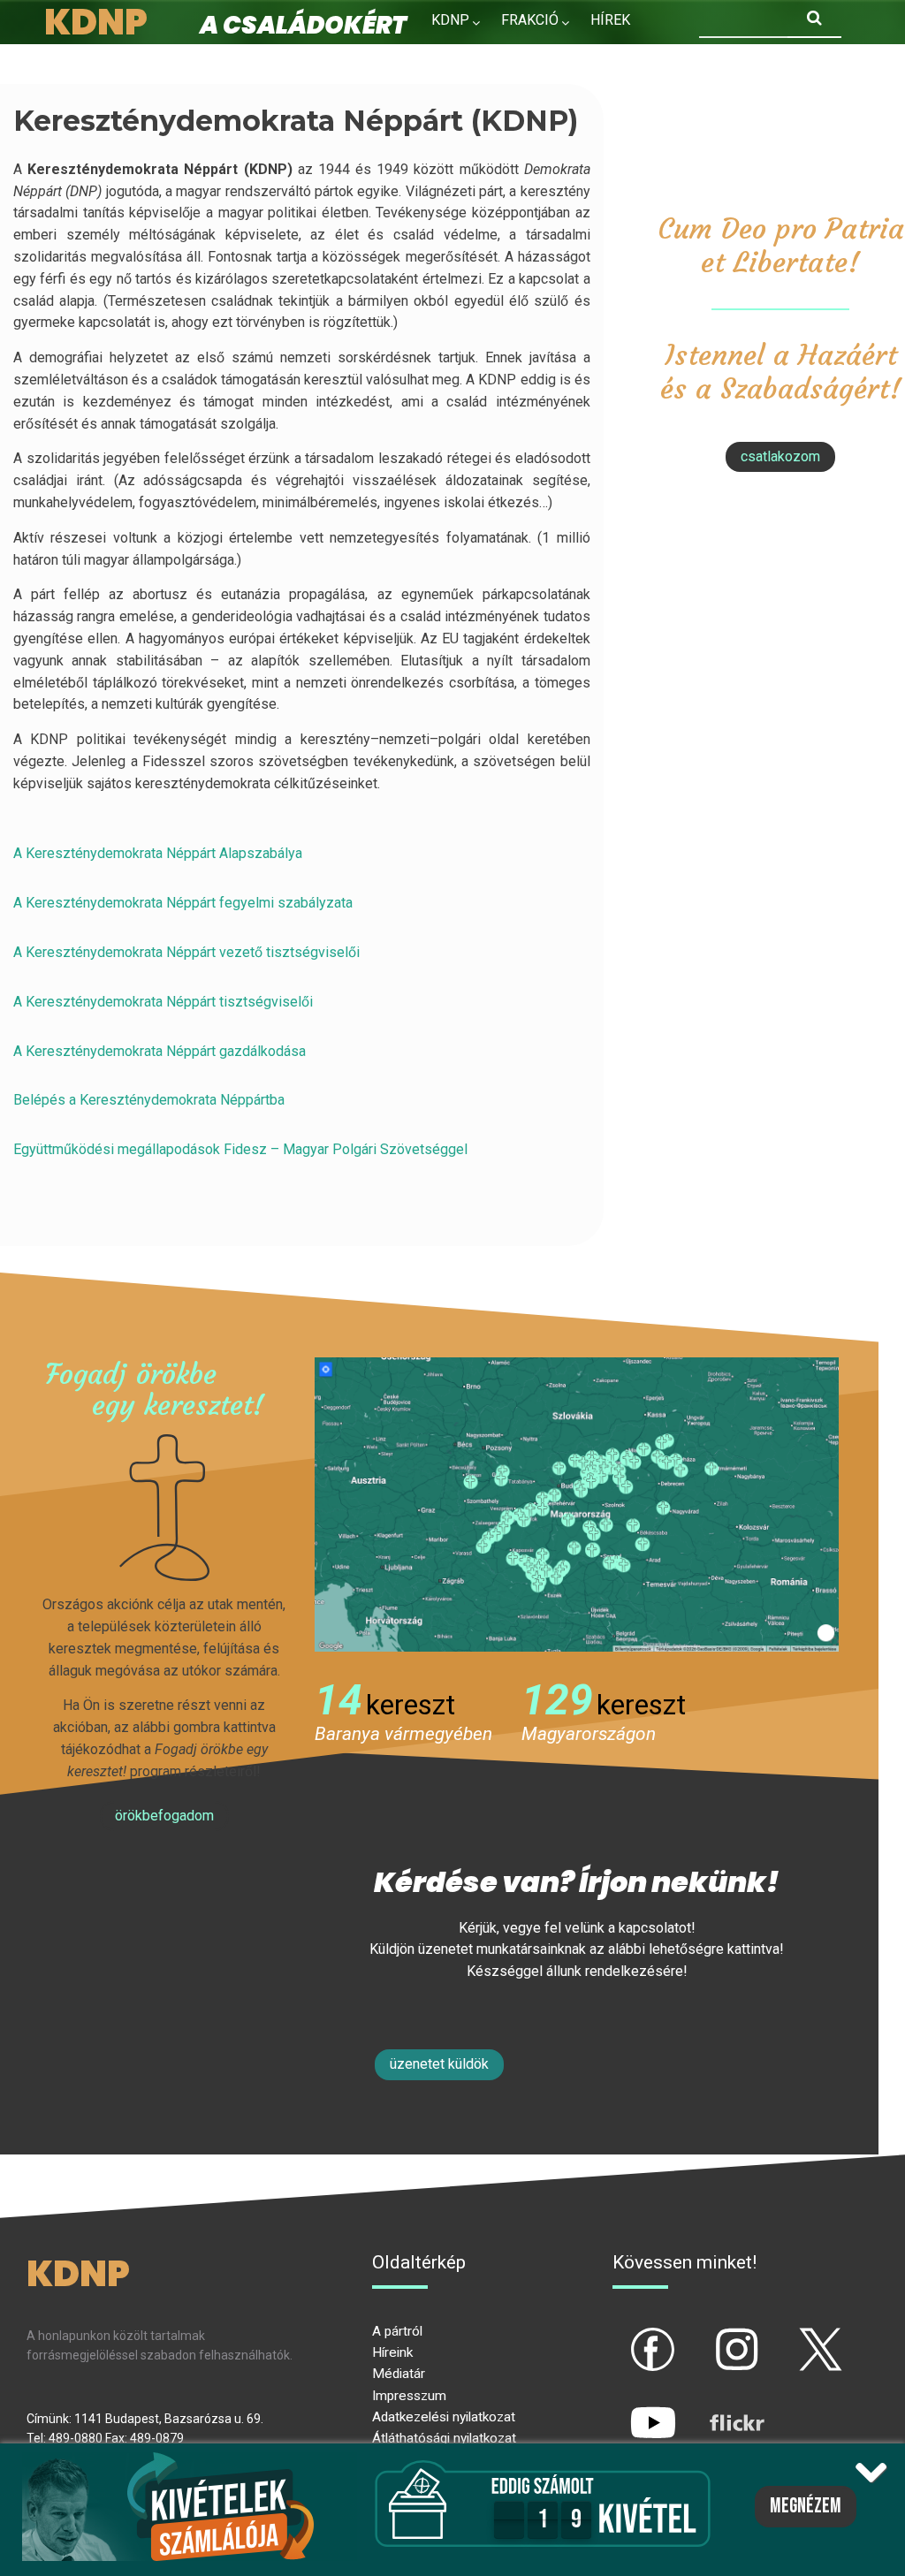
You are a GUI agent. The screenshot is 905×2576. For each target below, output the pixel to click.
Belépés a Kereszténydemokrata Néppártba (149, 1100)
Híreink (392, 2352)
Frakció (530, 20)
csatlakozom (780, 456)
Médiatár (399, 2374)
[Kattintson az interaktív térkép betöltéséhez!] (577, 1504)
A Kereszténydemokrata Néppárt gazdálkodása (160, 1051)
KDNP (450, 20)
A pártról (397, 2331)
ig (707, 2335)
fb (624, 2335)
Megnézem (806, 2506)
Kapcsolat (570, 58)
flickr (715, 2408)
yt (623, 2408)
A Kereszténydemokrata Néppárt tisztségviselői (163, 1002)
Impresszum (409, 2396)
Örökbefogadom (164, 1816)
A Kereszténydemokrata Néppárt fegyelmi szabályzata (183, 903)
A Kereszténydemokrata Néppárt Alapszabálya (158, 853)
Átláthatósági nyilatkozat (444, 2438)
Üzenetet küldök (439, 2064)
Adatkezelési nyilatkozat (444, 2417)
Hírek (610, 20)
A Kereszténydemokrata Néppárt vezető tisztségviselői (186, 952)
